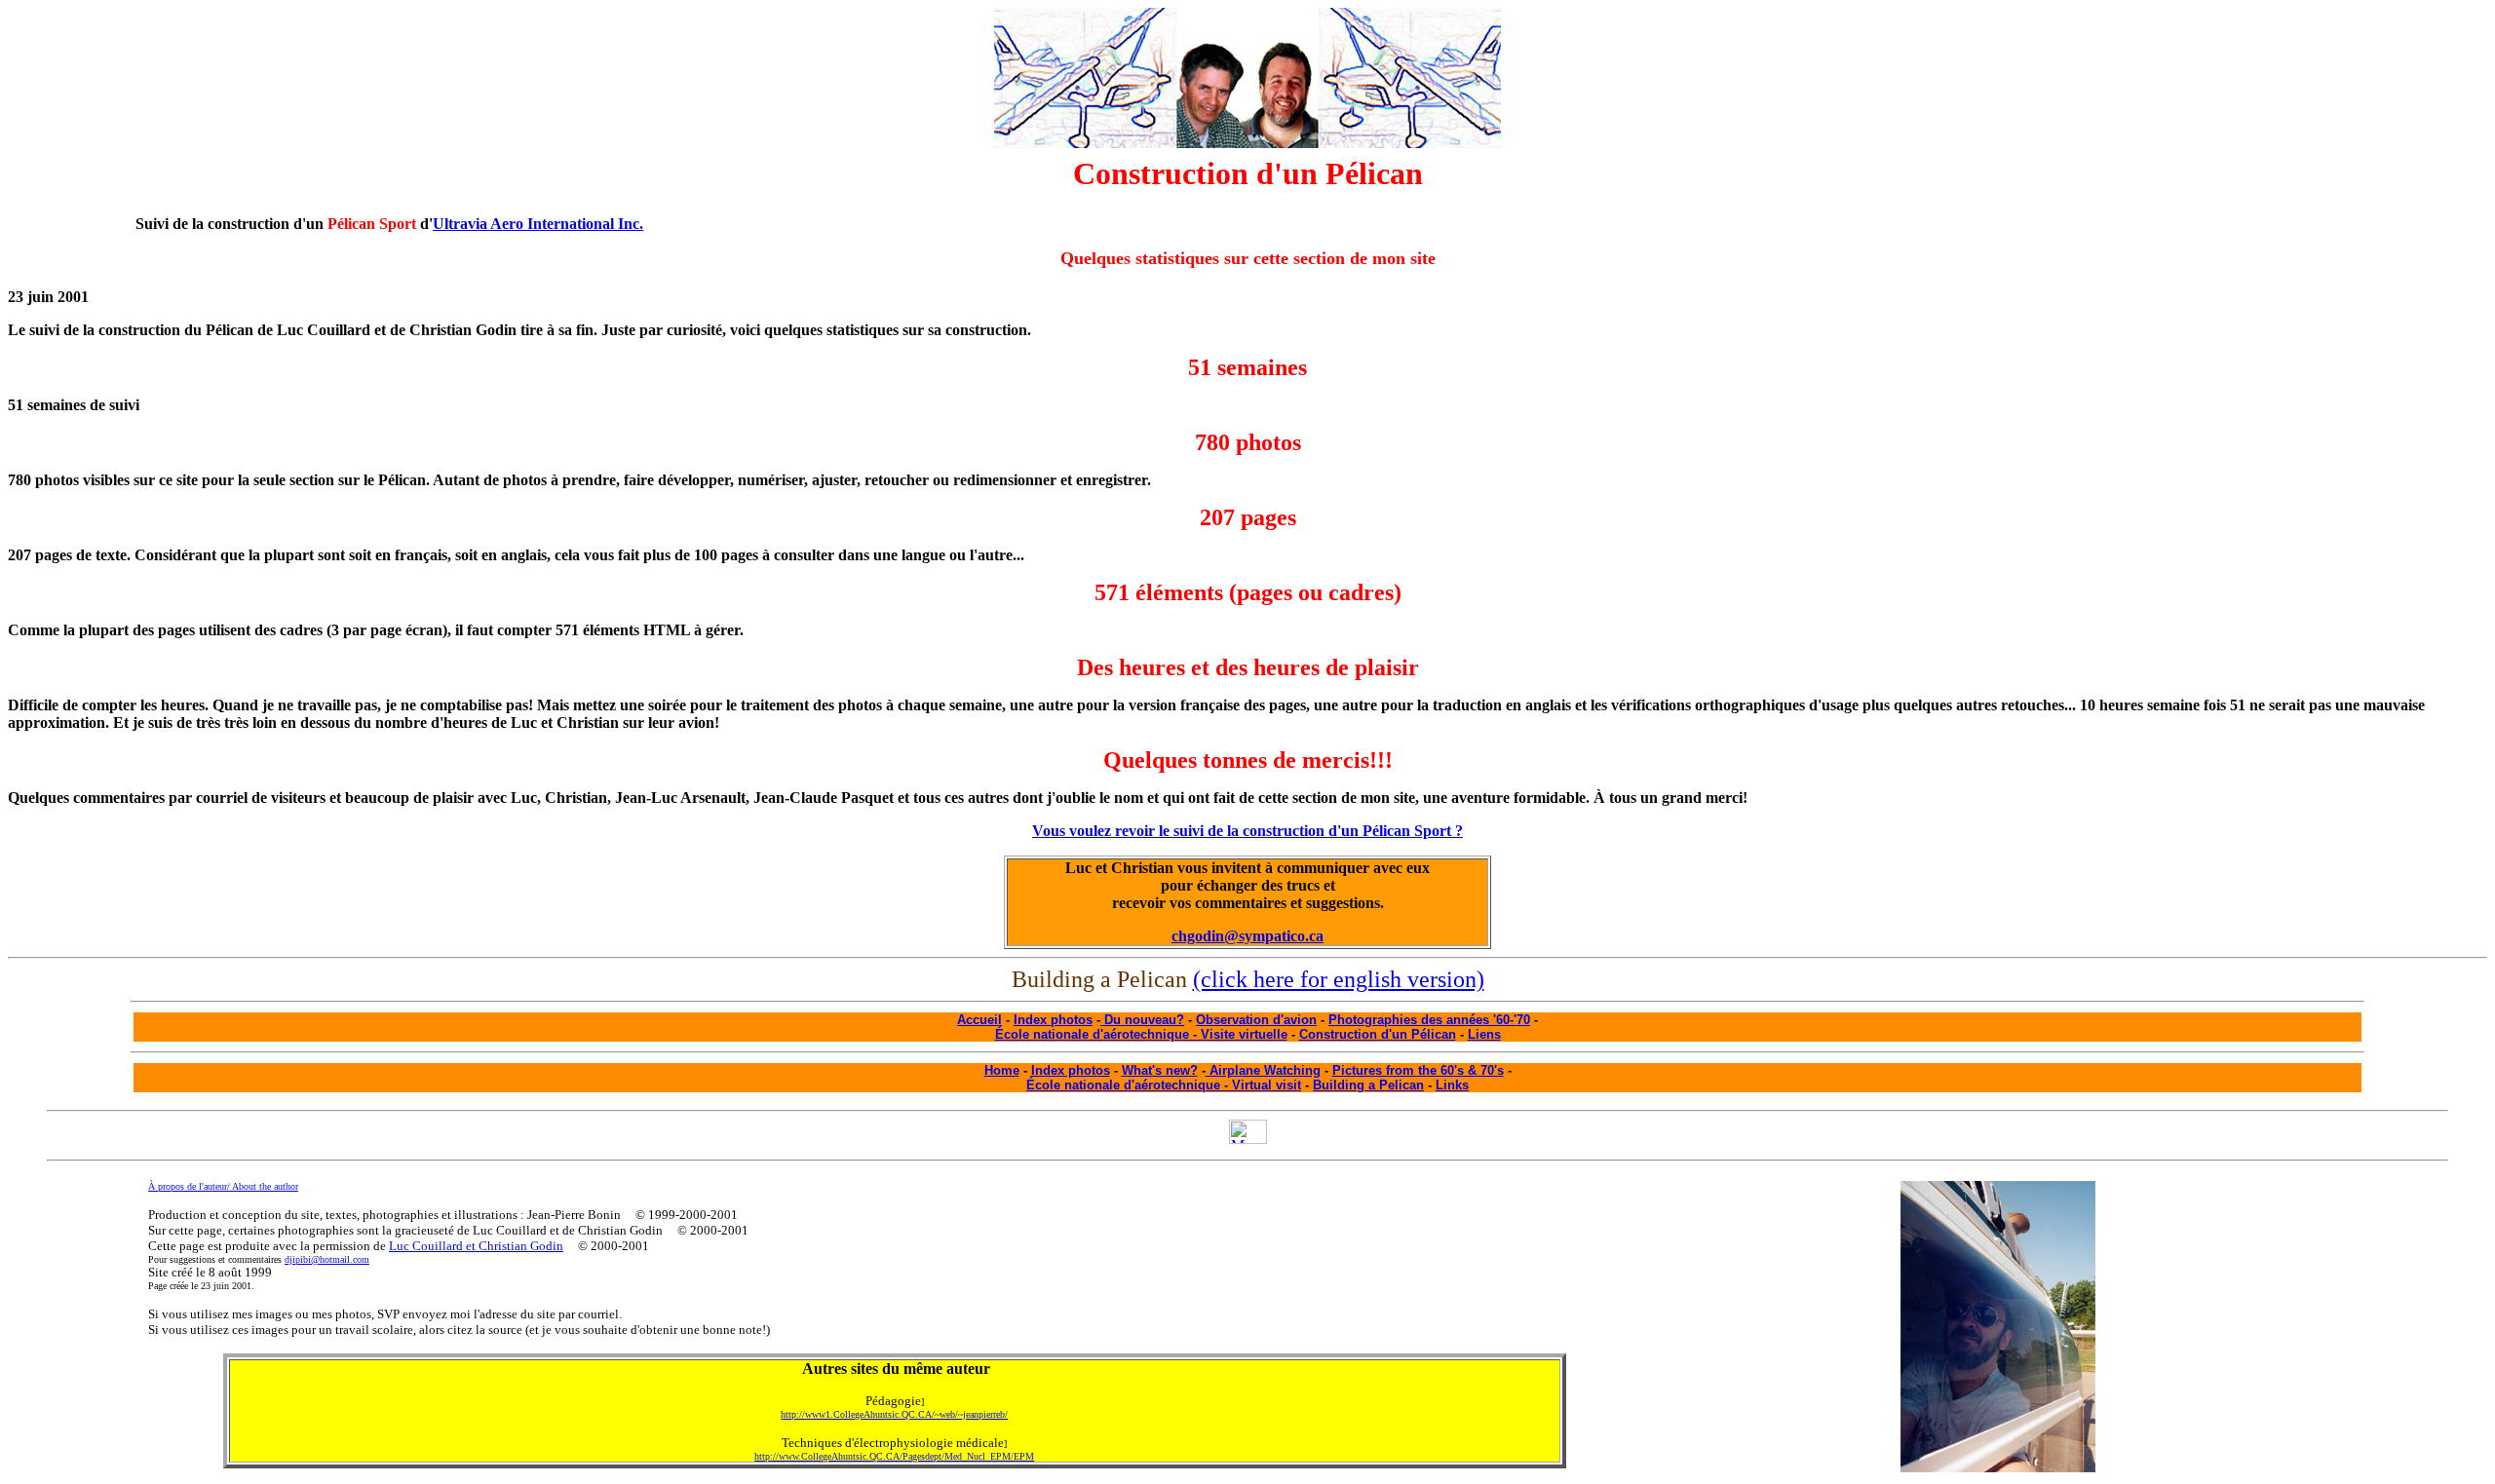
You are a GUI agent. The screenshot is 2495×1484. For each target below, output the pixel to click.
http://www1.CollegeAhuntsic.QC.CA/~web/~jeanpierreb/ (894, 1414)
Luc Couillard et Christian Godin (476, 1246)
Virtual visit (1267, 1085)
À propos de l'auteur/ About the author (223, 1186)
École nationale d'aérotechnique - (1129, 1085)
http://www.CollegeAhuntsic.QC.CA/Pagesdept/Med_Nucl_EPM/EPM (894, 1456)
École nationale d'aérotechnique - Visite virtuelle (1141, 1034)
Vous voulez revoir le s (1247, 831)
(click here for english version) (1339, 979)
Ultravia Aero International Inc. (538, 224)
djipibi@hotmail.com (327, 1259)
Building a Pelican (1368, 1085)
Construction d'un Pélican (1378, 1034)
